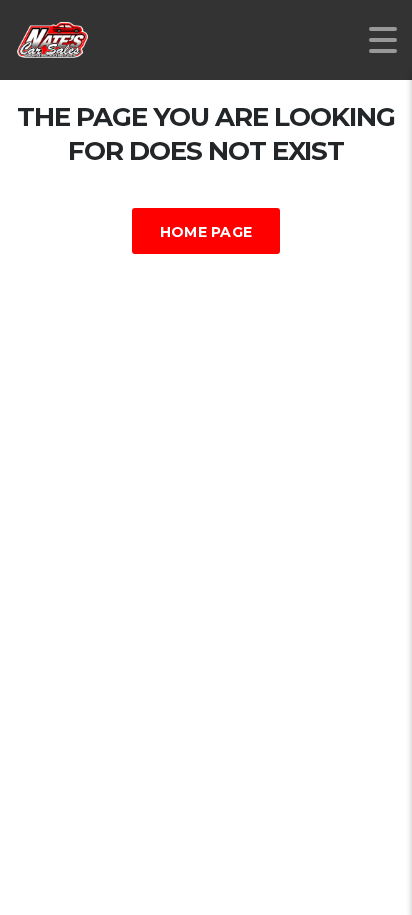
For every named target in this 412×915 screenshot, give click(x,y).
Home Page (206, 232)
